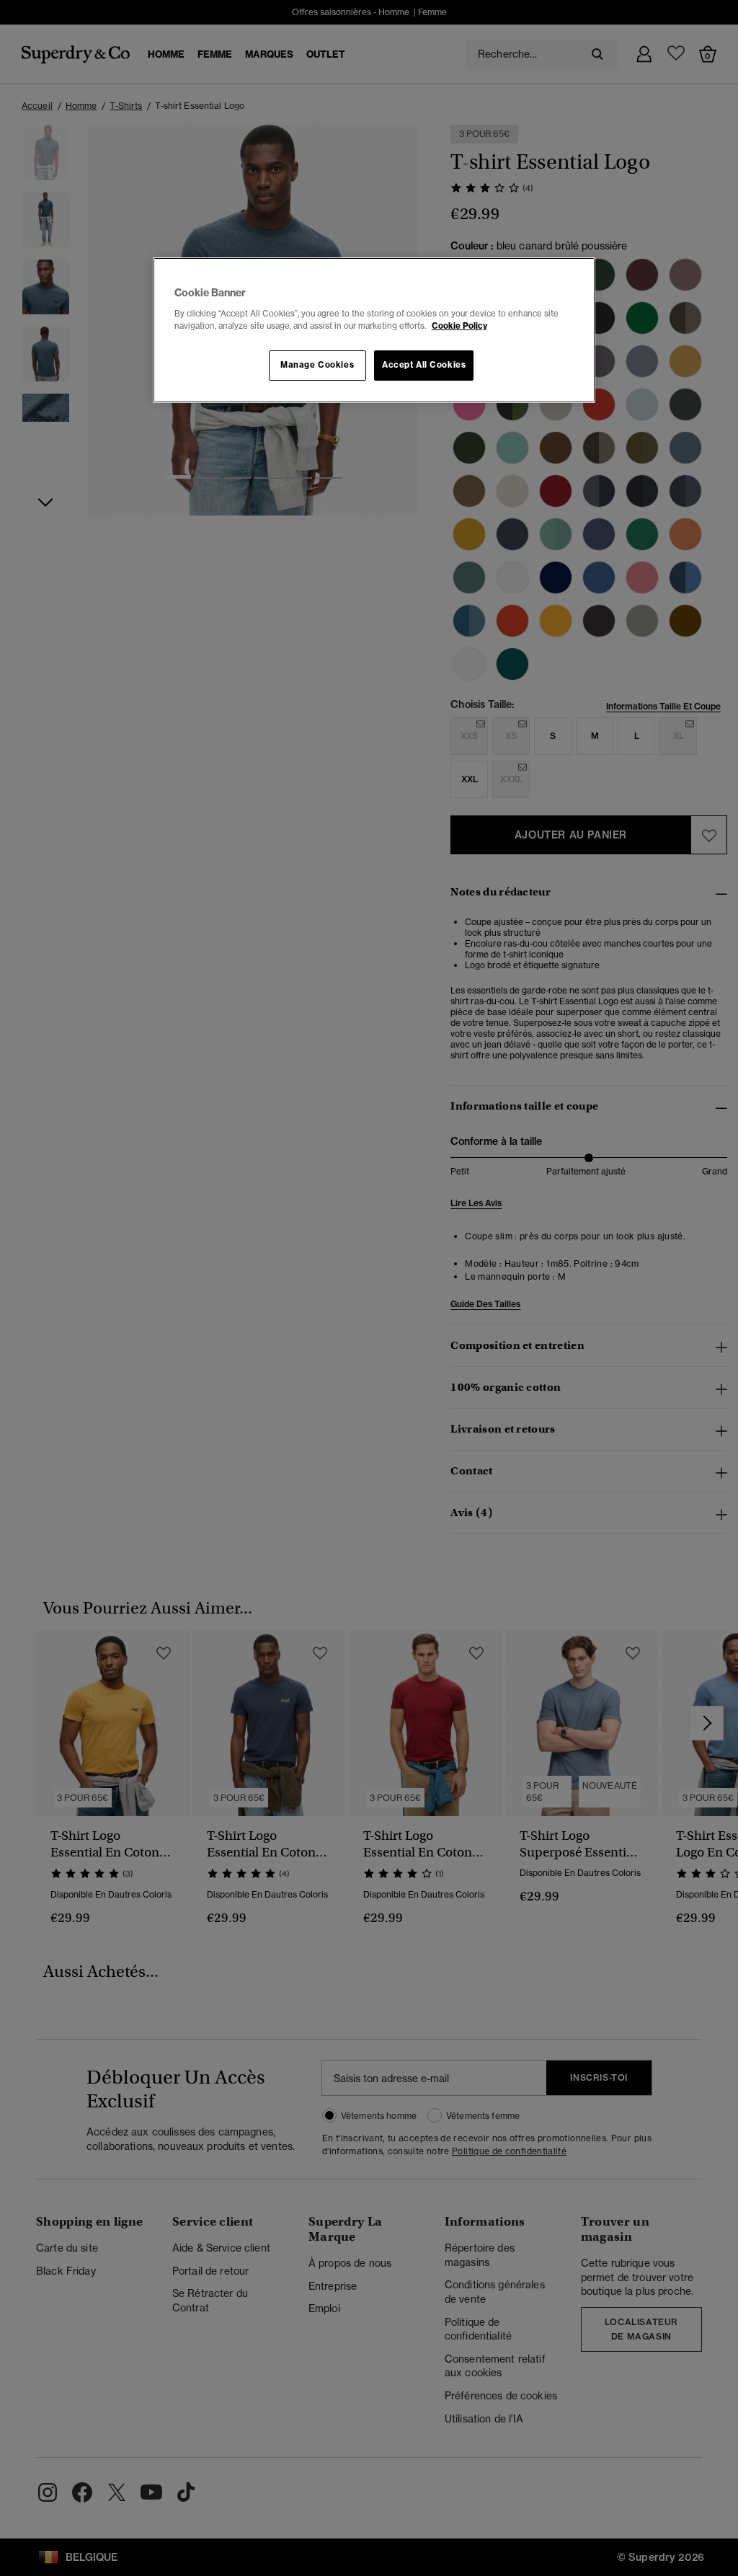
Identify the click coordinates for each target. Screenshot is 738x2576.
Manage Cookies (317, 365)
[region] (374, 330)
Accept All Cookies (424, 365)
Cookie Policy (459, 326)
